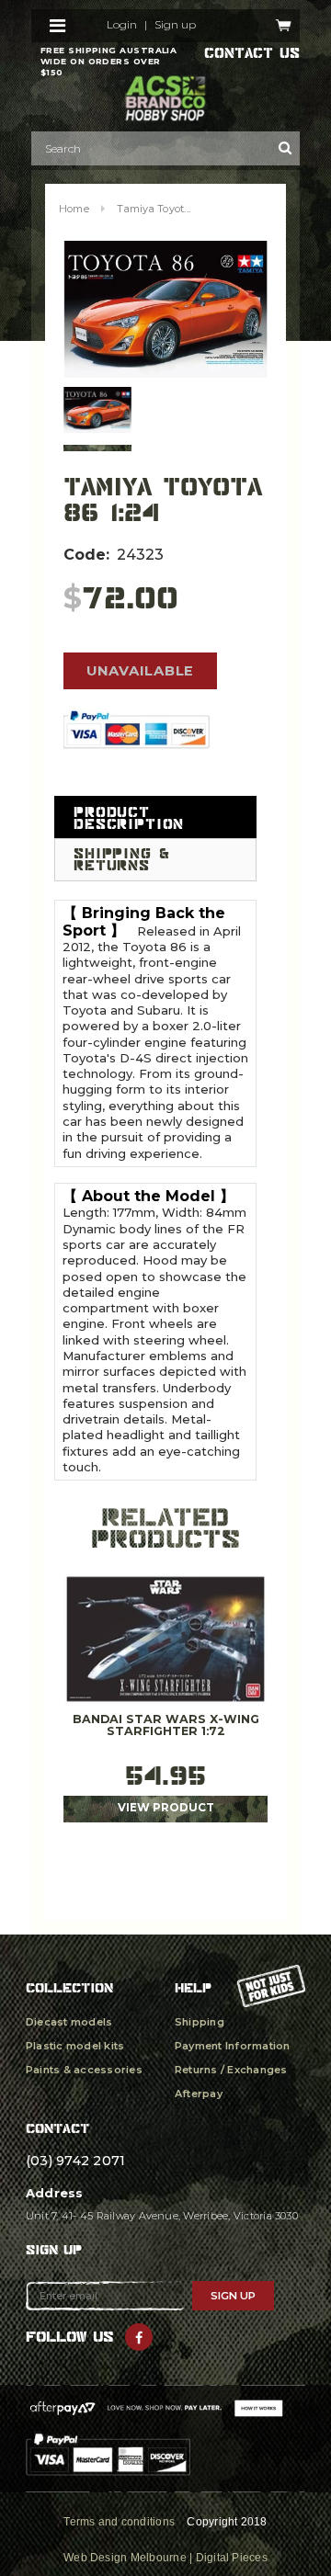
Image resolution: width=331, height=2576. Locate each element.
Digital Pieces (232, 2558)
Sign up (175, 25)
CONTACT (57, 2128)
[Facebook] (139, 2337)
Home (74, 209)
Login (122, 25)
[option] (165, 309)
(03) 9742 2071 (75, 2161)
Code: (86, 555)
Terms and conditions (119, 2522)
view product (166, 1808)
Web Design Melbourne (125, 2558)
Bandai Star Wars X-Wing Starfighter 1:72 (166, 1725)
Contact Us (252, 53)
